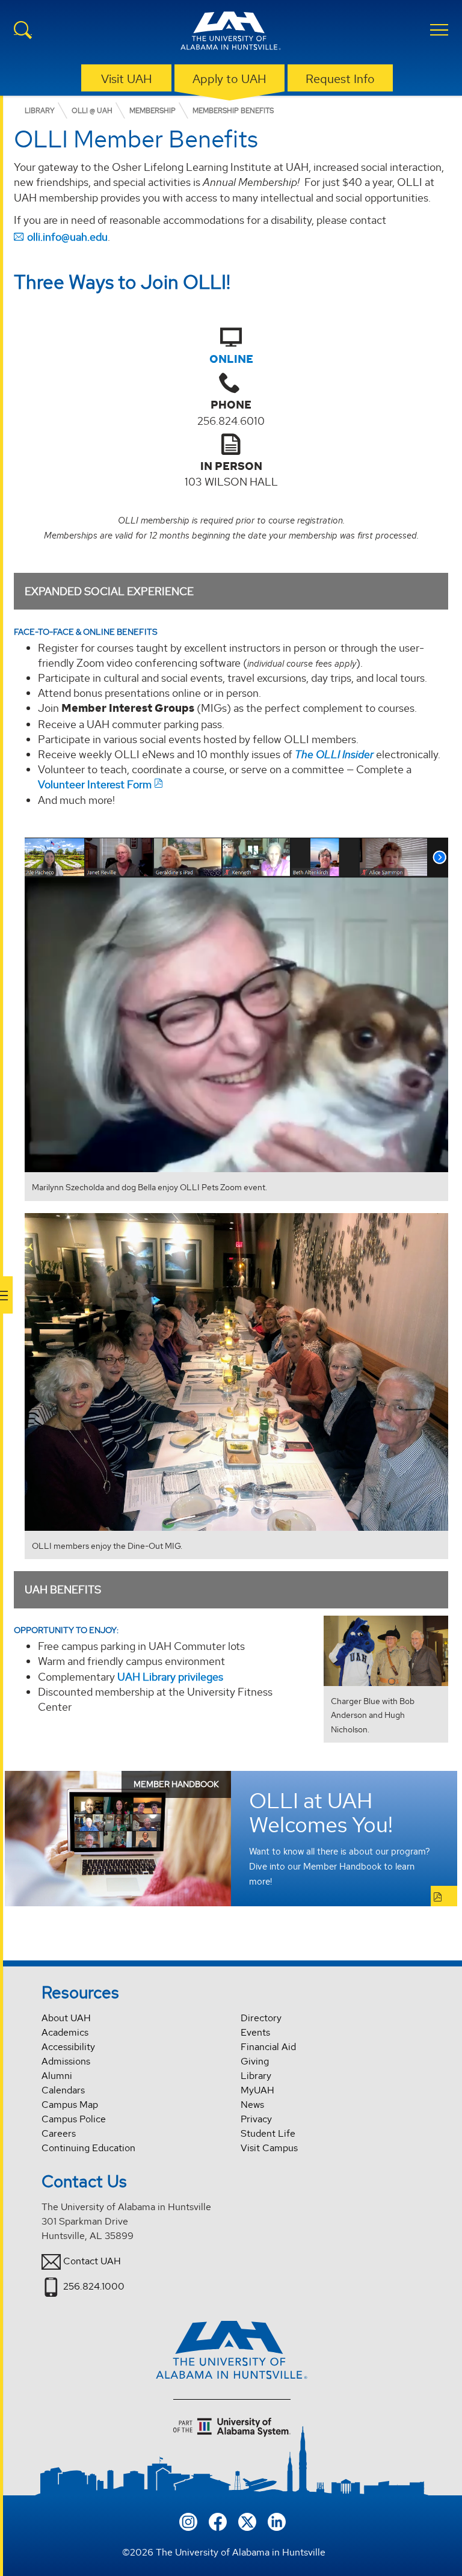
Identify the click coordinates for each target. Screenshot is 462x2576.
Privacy (256, 2119)
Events (255, 2032)
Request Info (340, 79)
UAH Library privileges (170, 1677)
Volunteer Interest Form (95, 784)
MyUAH (257, 2090)
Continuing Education (88, 2148)
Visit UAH (127, 79)
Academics (65, 2032)
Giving (255, 2061)
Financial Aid (268, 2047)
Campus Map (70, 2105)
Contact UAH (92, 2261)
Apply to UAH (229, 79)
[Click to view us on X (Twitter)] (247, 2520)
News (252, 2105)
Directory (261, 2018)
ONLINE (231, 359)
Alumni (57, 2076)
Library (256, 2076)
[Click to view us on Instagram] (188, 2520)
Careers (59, 2133)
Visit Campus (269, 2148)
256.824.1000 (94, 2286)
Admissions (66, 2061)
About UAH (66, 2018)
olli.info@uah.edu (67, 237)
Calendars (63, 2090)
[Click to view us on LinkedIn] (277, 2520)
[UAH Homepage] (231, 32)
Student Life (268, 2133)
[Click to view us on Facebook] (218, 2520)
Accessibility (68, 2047)
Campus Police (74, 2119)
